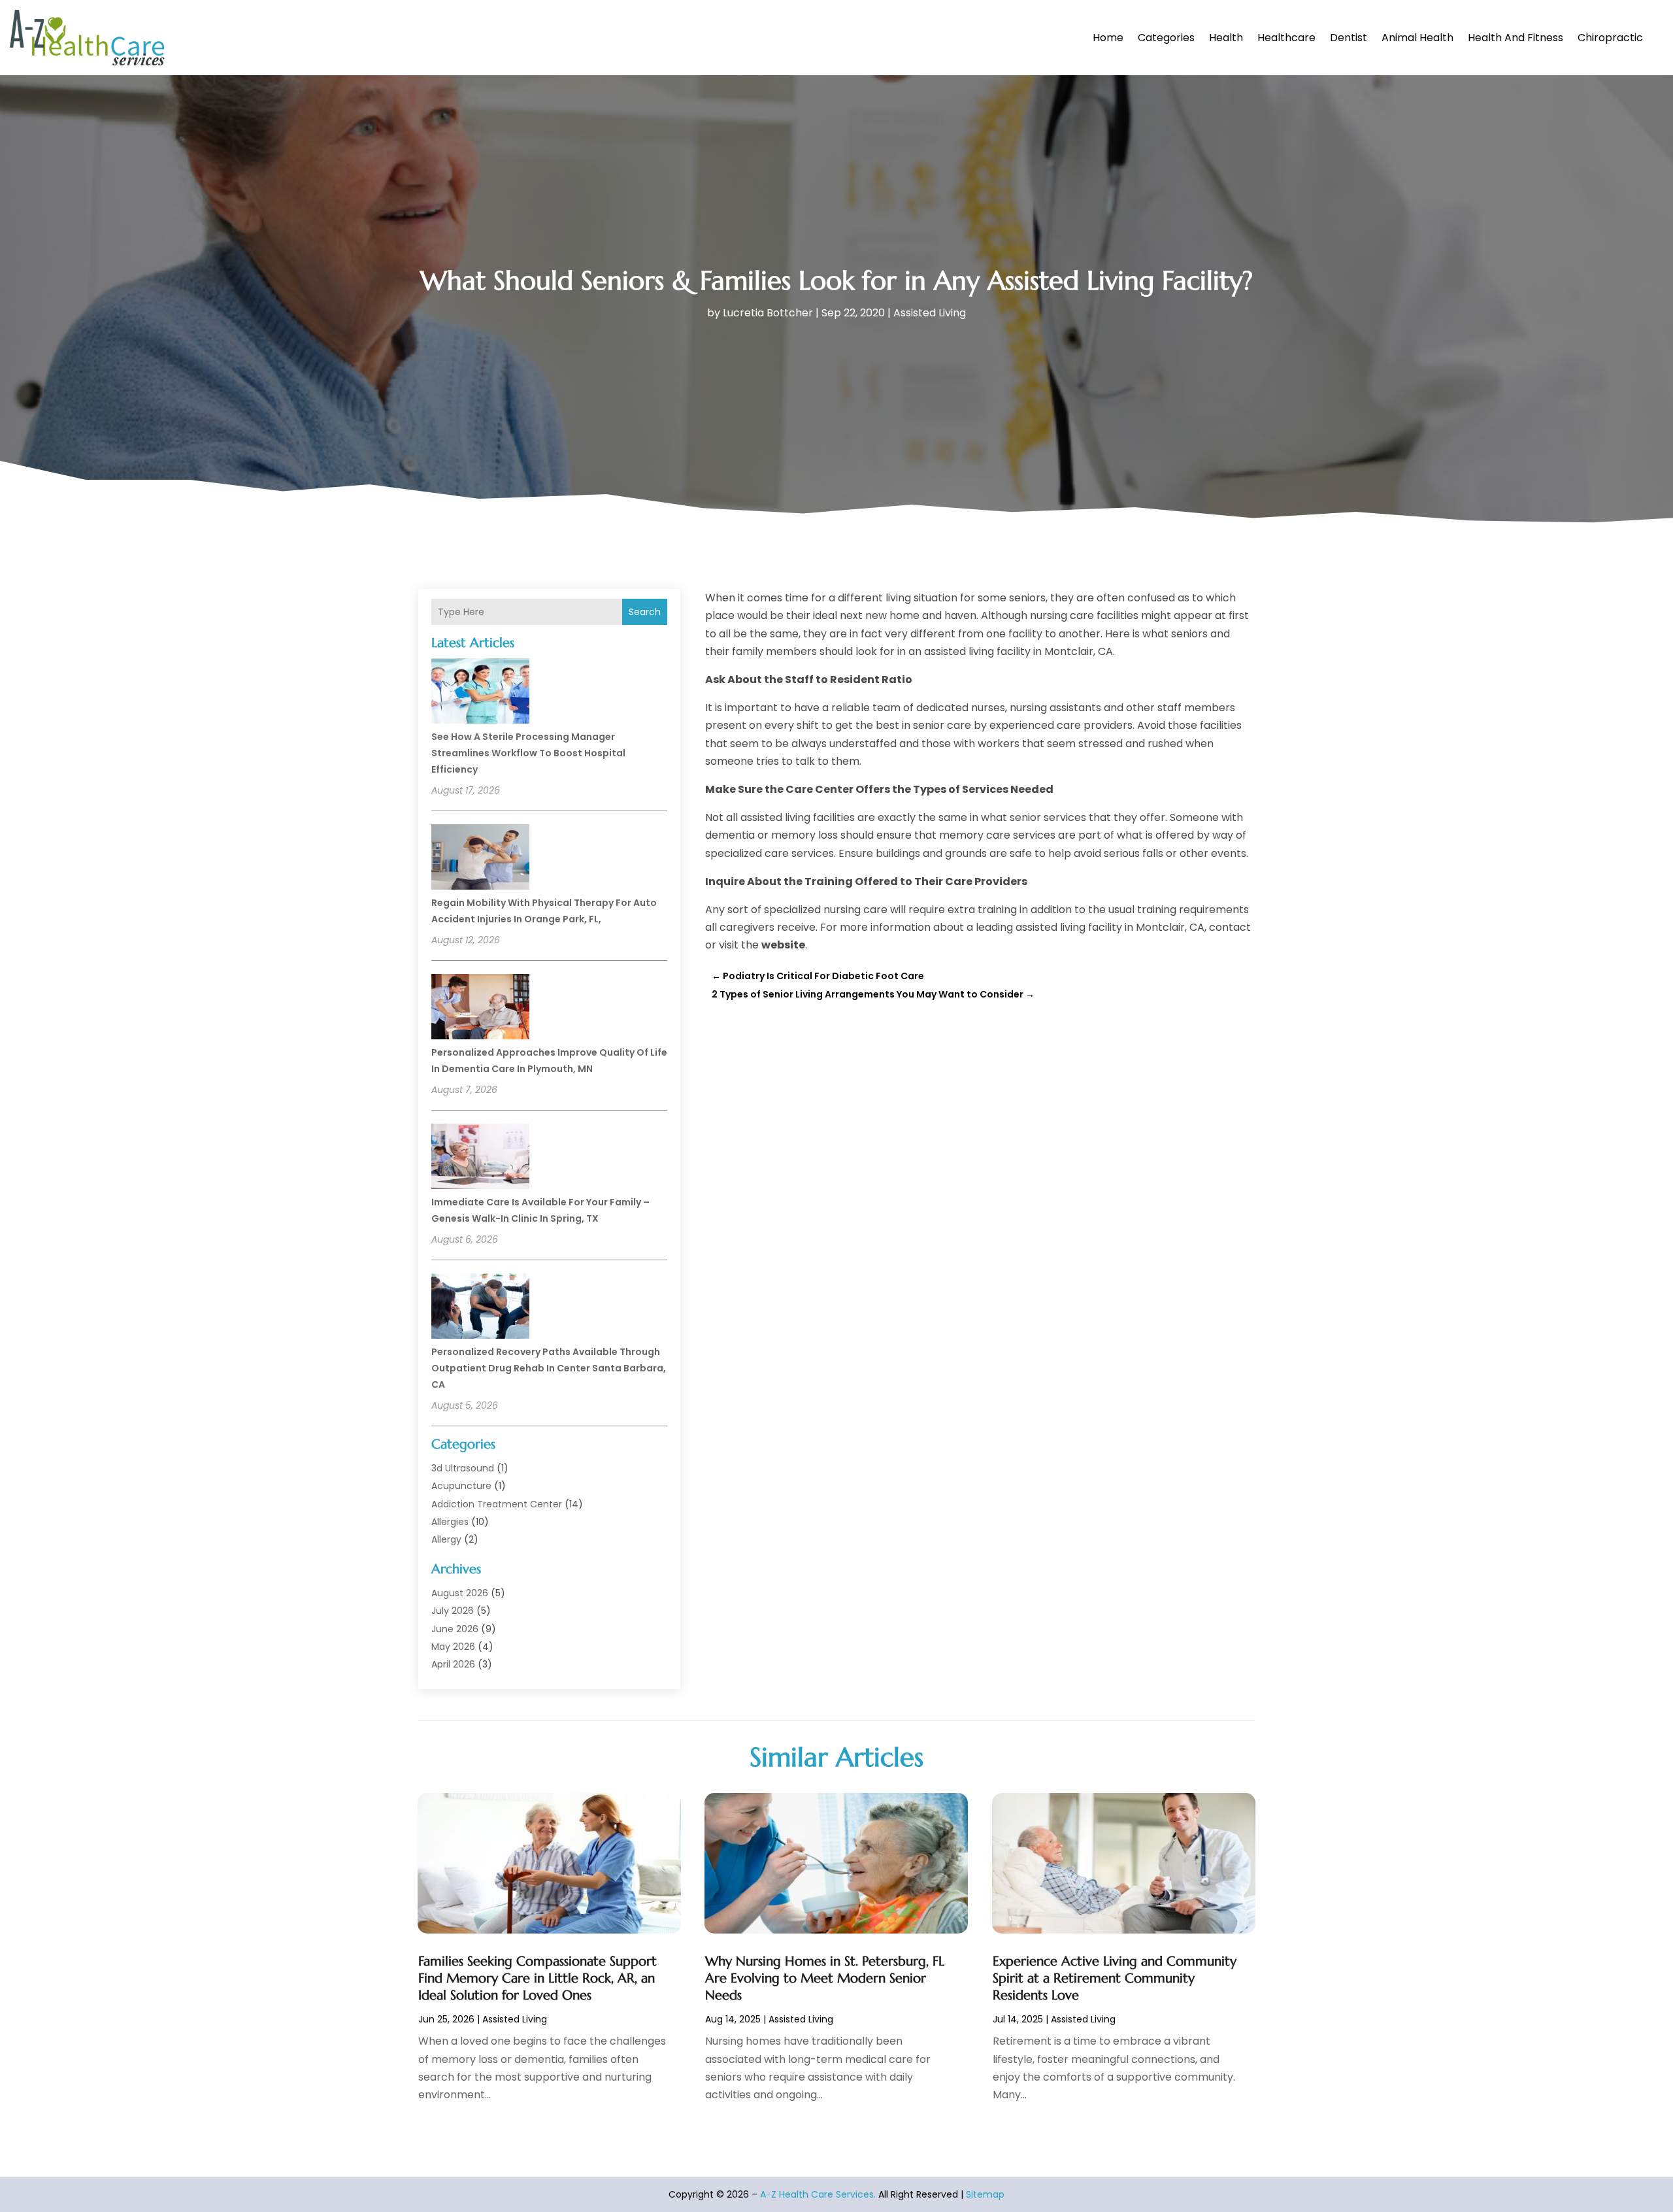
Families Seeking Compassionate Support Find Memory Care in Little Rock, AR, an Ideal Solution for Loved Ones (538, 1978)
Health (1226, 38)
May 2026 (453, 1647)
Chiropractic (1610, 38)
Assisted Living (930, 313)
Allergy (446, 1539)
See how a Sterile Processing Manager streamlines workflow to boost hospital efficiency (528, 753)
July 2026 (453, 1611)
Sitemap (985, 2194)
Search (645, 612)
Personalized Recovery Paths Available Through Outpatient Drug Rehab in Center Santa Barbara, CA (549, 1368)
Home (1108, 38)
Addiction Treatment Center (497, 1504)
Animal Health (1417, 38)
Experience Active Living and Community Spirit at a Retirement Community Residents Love (1115, 1978)
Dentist (1349, 38)
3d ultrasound (463, 1468)
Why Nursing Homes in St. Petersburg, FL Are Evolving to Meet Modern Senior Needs (825, 1978)
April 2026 (453, 1664)
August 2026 (460, 1593)
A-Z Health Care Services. (818, 2194)
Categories (1166, 38)
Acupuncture (461, 1486)
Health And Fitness (1516, 38)
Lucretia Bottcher (768, 313)
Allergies (450, 1522)
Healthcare (1286, 38)
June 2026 (455, 1629)
